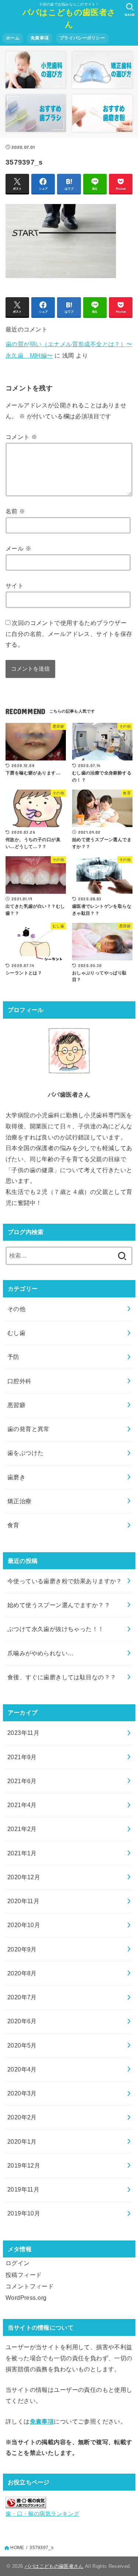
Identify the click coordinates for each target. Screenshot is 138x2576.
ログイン (18, 2263)
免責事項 (40, 38)
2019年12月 (24, 2165)
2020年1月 (22, 2141)
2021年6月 (22, 1781)
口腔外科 (20, 1381)
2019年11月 (23, 2189)
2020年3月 (22, 2093)
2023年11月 (23, 1733)
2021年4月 (22, 1805)
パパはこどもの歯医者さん (69, 18)
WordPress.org (26, 2298)
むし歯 (16, 1333)
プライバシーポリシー (82, 38)
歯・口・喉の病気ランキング (42, 2514)
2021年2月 (22, 1829)
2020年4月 (22, 2069)
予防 (13, 1357)
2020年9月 (22, 1949)
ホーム (13, 38)
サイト (15, 586)
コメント (21, 437)
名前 (15, 511)
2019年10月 (24, 2213)
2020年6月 (22, 2021)
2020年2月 (22, 2117)
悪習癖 (16, 1405)
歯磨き (16, 1477)
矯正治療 (20, 1501)
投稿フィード (24, 2275)
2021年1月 (22, 1853)
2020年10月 (24, 1925)
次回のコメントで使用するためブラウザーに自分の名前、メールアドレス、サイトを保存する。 (69, 634)
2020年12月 (24, 1877)
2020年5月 (22, 2045)
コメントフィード (30, 2286)
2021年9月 (22, 1757)
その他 (16, 1309)
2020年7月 (22, 1997)
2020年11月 (23, 1901)
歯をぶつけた (25, 1453)
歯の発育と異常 (29, 1429)
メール (18, 548)
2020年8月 (22, 1973)
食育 (13, 1525)
